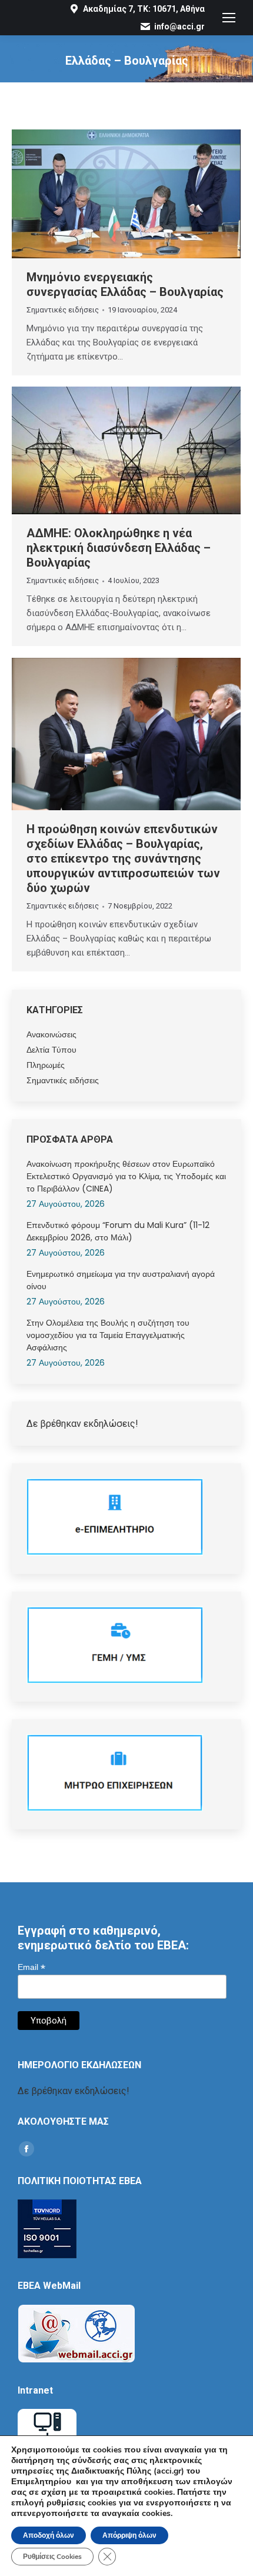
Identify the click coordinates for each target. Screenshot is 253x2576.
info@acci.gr (179, 26)
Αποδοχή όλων (49, 2535)
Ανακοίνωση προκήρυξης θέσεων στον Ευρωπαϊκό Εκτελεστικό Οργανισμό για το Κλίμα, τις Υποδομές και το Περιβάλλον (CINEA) (126, 1176)
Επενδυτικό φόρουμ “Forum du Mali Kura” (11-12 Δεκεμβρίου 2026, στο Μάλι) (118, 1231)
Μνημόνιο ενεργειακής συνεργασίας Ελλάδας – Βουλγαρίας (125, 284)
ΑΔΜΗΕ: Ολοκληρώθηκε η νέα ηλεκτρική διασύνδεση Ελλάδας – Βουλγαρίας (119, 548)
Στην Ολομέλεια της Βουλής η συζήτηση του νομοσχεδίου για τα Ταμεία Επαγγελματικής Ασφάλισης (108, 1335)
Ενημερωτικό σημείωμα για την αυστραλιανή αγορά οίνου (121, 1280)
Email (31, 1967)
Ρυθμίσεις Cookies (52, 2557)
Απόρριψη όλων (129, 2535)
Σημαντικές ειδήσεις (63, 310)
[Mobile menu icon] (229, 18)
